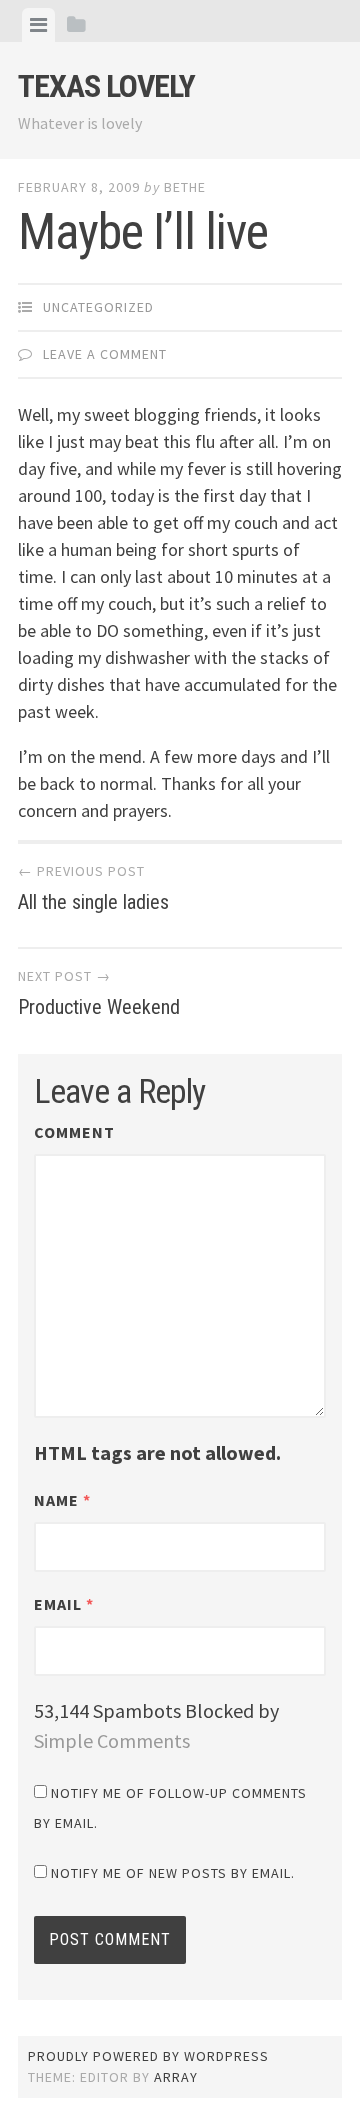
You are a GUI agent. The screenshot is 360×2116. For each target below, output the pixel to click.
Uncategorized (98, 307)
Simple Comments (112, 1740)
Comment (74, 1132)
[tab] (38, 25)
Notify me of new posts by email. (173, 1873)
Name (62, 1500)
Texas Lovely (106, 86)
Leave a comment (105, 354)
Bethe (185, 187)
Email (64, 1604)
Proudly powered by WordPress (148, 2056)
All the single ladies (93, 888)
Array (176, 2077)
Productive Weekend (99, 993)
